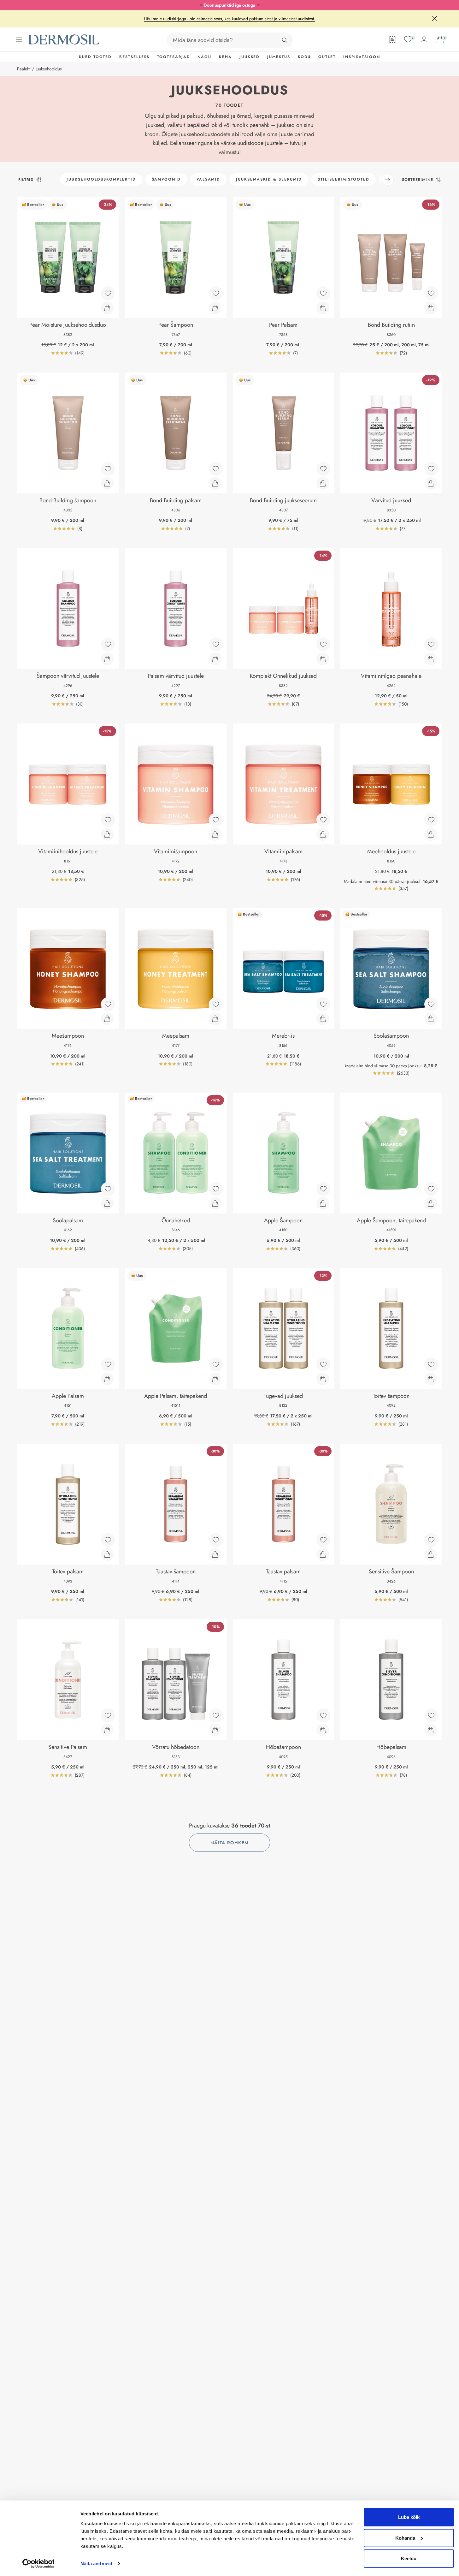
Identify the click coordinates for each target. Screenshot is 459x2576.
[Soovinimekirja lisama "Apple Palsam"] (108, 1364)
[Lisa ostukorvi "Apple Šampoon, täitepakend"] (431, 1203)
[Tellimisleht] (392, 39)
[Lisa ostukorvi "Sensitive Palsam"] (107, 1730)
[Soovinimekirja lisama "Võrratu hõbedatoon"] (216, 1715)
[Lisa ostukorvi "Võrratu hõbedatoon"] (215, 1730)
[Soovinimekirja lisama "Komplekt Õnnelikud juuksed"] (323, 644)
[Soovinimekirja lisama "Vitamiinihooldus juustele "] (108, 820)
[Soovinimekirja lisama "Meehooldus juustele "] (431, 820)
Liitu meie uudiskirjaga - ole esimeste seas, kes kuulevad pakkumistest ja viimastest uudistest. (229, 19)
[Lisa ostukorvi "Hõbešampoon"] (323, 1730)
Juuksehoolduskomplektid (101, 179)
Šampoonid (166, 179)
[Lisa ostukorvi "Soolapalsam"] (107, 1203)
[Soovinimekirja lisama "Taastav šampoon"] (216, 1540)
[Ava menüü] (19, 40)
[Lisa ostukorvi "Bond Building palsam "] (215, 483)
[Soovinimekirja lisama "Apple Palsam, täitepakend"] (216, 1364)
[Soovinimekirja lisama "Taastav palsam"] (323, 1540)
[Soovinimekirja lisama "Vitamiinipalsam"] (323, 820)
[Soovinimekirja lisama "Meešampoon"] (108, 1004)
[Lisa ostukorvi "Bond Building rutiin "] (431, 308)
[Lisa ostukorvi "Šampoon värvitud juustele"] (107, 659)
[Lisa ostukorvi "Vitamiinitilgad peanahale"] (431, 659)
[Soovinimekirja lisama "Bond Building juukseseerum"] (323, 469)
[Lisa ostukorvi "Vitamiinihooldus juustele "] (107, 834)
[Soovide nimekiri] (408, 39)
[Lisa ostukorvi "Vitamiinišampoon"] (215, 834)
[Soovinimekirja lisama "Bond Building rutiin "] (431, 293)
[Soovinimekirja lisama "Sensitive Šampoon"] (431, 1540)
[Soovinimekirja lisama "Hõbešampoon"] (323, 1715)
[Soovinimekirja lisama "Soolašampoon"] (431, 1004)
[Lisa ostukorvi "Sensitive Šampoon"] (431, 1554)
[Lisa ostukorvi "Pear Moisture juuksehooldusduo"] (107, 308)
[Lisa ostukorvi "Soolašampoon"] (431, 1019)
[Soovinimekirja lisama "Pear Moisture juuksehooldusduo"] (108, 293)
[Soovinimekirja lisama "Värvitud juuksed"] (431, 469)
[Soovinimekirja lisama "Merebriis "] (323, 1004)
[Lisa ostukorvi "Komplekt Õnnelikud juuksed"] (323, 659)
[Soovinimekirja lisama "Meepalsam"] (216, 1004)
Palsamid (208, 179)
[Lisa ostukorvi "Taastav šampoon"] (215, 1554)
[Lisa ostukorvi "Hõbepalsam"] (431, 1730)
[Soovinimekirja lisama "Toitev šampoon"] (431, 1364)
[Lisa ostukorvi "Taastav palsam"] (323, 1554)
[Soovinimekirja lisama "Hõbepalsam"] (431, 1715)
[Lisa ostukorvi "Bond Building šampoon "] (107, 483)
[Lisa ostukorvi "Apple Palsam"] (107, 1379)
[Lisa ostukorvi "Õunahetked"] (215, 1203)
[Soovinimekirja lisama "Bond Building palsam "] (216, 469)
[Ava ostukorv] (440, 39)
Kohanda (405, 2538)
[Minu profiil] (424, 39)
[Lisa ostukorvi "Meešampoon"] (107, 1019)
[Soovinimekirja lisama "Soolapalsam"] (108, 1189)
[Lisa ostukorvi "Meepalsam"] (215, 1019)
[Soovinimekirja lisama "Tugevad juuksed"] (323, 1364)
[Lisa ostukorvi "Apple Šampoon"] (323, 1203)
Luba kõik (409, 2517)
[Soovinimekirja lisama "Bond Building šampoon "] (108, 469)
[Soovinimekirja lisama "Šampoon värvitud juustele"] (108, 644)
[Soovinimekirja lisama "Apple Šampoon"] (323, 1189)
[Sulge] (434, 19)
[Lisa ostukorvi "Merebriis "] (323, 1019)
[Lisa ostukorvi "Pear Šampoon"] (215, 308)
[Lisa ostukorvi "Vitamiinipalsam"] (323, 834)
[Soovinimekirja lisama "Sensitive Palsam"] (108, 1715)
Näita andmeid (96, 2564)
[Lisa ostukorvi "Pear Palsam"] (323, 308)
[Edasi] (388, 180)
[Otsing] (285, 40)
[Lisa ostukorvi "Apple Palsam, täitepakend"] (215, 1379)
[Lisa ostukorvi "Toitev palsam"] (107, 1554)
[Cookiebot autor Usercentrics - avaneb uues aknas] (38, 2564)
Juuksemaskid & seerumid (269, 179)
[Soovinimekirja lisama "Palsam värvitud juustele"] (216, 644)
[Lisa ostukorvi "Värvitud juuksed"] (431, 483)
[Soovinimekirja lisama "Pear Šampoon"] (216, 293)
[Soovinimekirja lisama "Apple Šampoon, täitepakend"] (431, 1189)
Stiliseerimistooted (343, 179)
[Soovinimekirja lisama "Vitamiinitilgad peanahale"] (431, 644)
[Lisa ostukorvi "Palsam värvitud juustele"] (215, 659)
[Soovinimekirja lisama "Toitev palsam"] (108, 1540)
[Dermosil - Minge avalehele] (64, 40)
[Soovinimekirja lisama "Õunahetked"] (216, 1189)
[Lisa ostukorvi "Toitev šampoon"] (431, 1379)
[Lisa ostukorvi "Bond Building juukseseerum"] (323, 483)
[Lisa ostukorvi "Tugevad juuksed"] (323, 1379)
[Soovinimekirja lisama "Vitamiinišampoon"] (216, 820)
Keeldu (409, 2558)
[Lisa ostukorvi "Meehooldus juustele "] (431, 834)
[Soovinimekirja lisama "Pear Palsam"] (323, 293)
